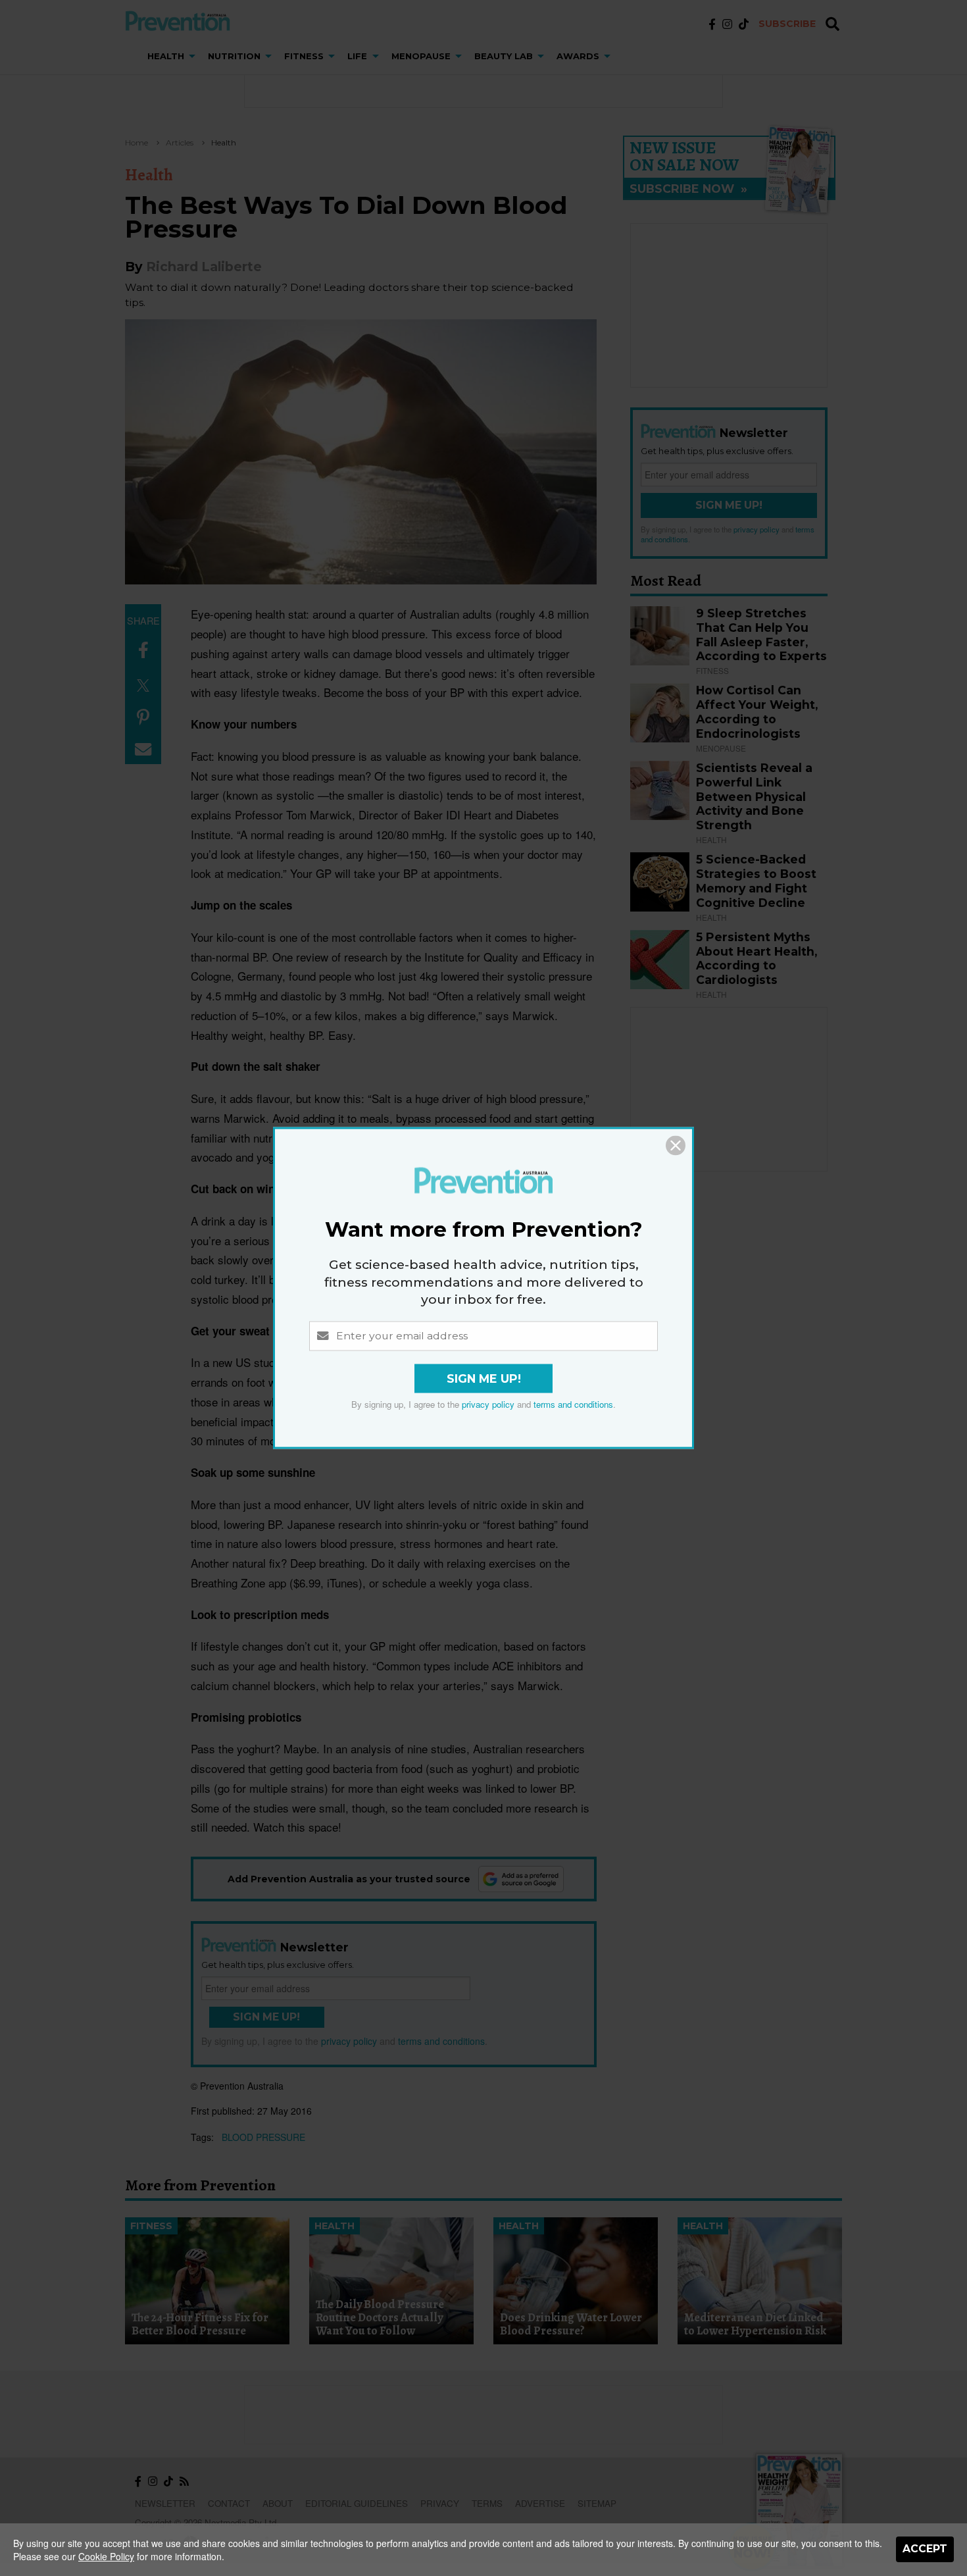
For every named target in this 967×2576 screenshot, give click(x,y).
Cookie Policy (106, 2556)
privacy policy (488, 1405)
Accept (925, 2549)
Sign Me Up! (484, 1379)
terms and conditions (573, 1405)
